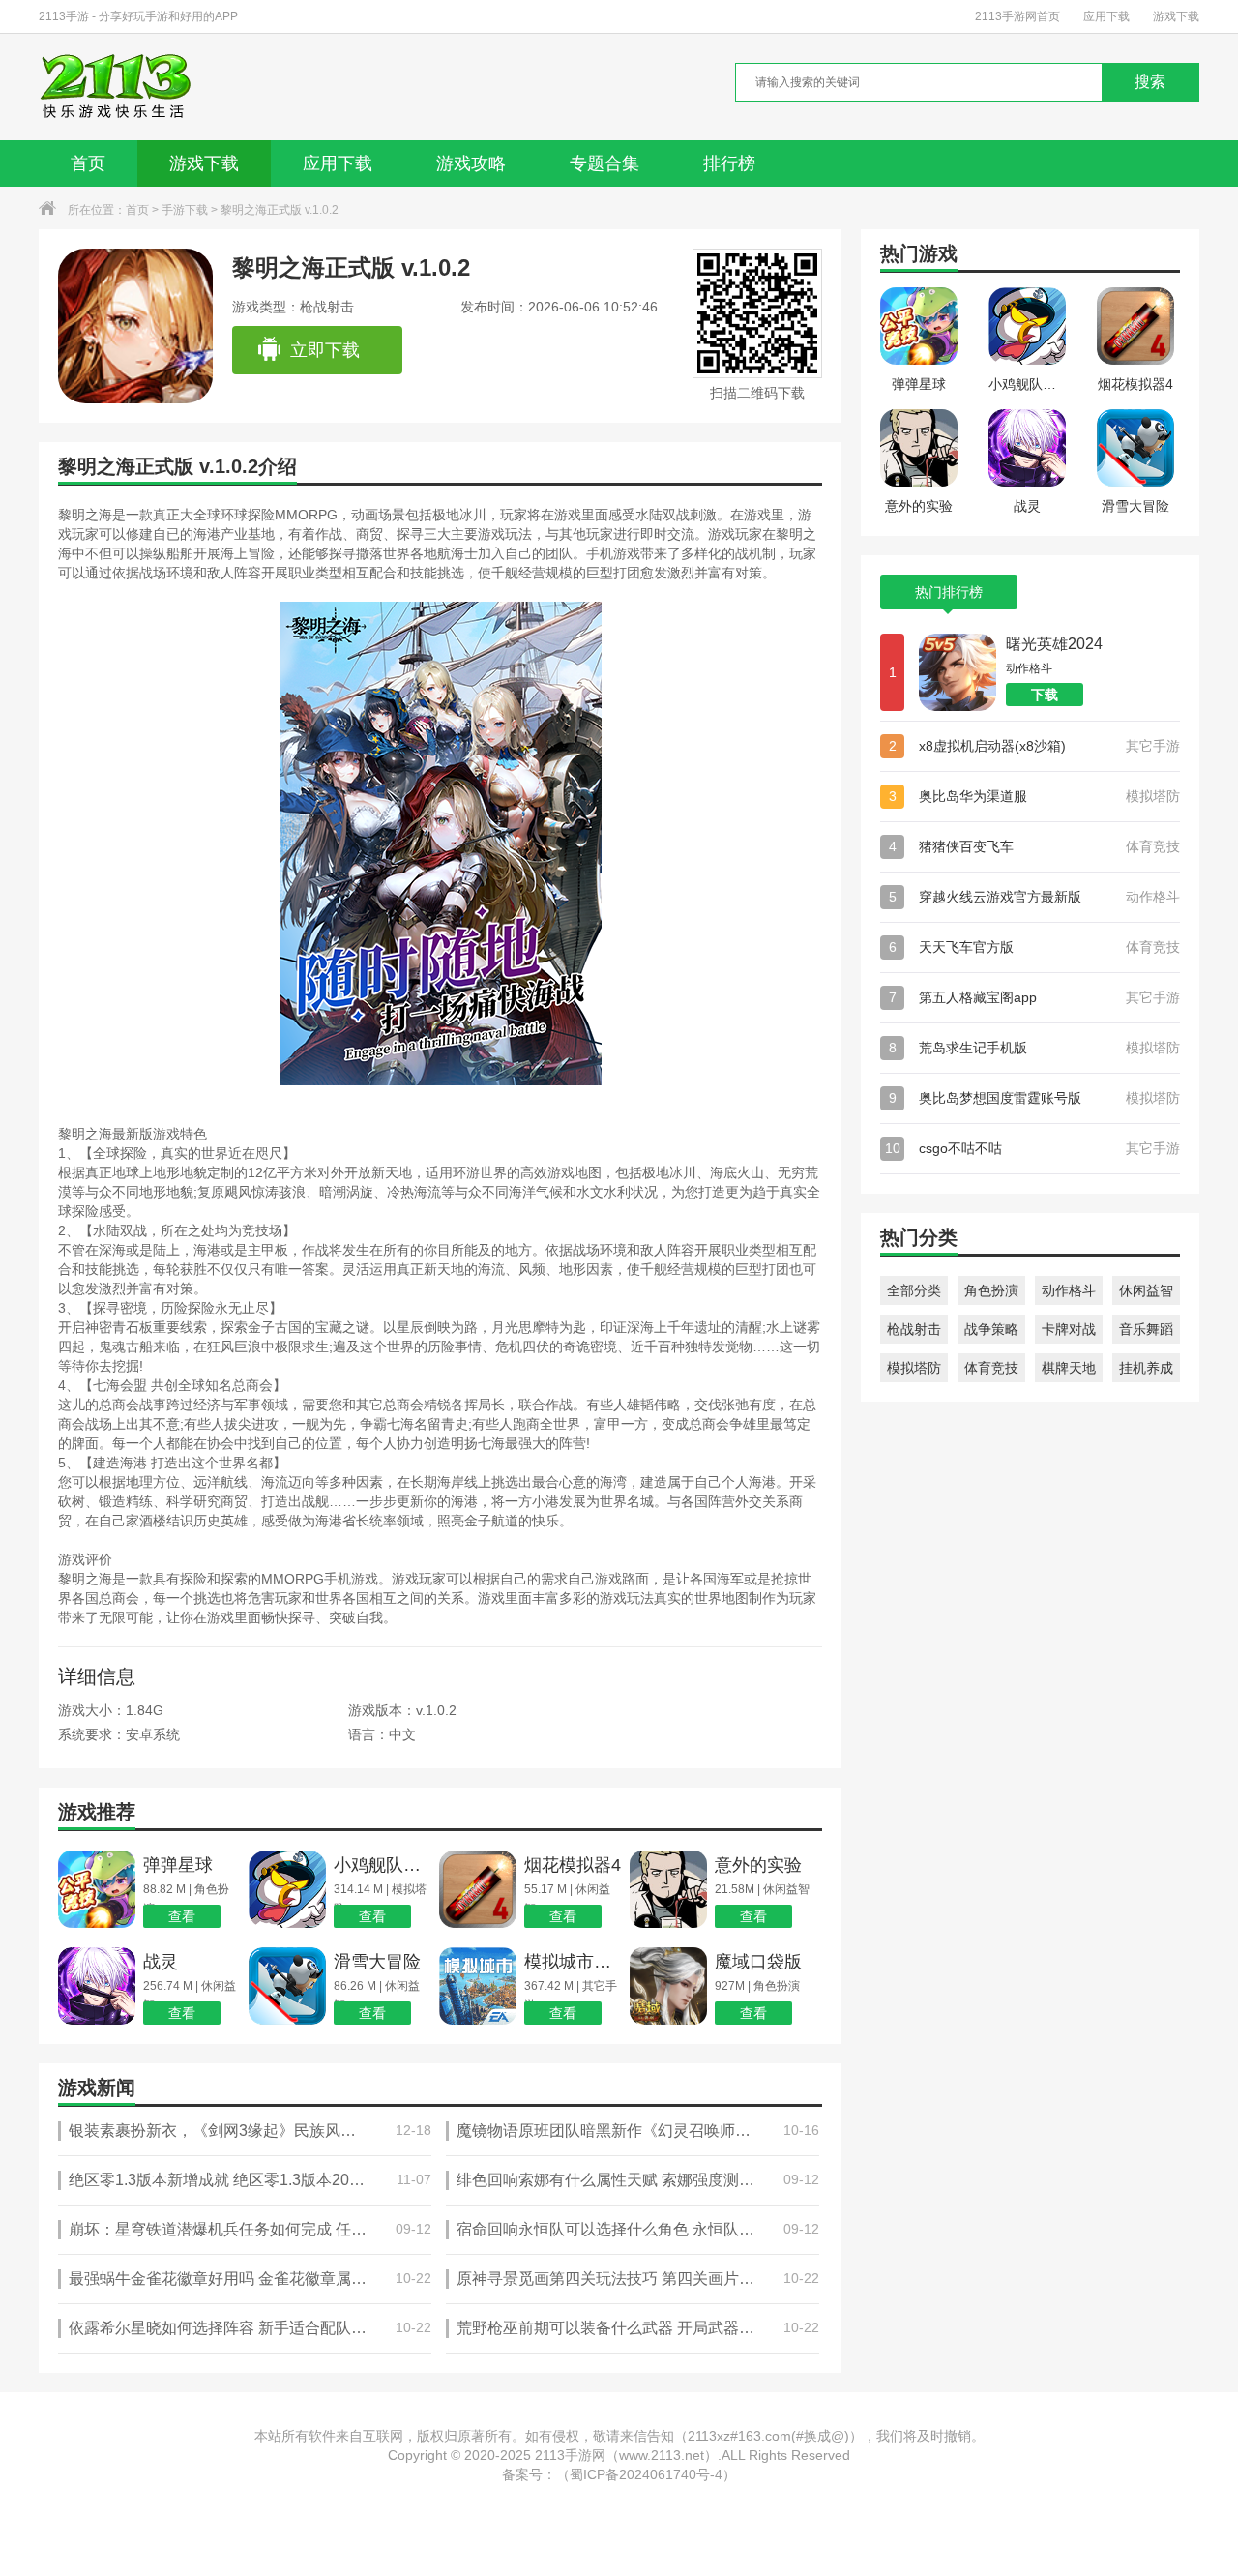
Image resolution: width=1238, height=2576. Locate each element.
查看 (182, 1916)
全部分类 (914, 1290)
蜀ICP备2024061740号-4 (646, 2474)
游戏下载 (1176, 16)
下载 (1045, 695)
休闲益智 (1146, 1290)
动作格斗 (1069, 1290)
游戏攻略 (471, 163)
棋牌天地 (1069, 1368)
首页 (88, 163)
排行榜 (729, 163)
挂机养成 (1146, 1368)
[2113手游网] (129, 87)
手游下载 (185, 210)
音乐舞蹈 (1146, 1329)
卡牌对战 (1069, 1329)
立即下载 (325, 350)
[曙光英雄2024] (958, 672)
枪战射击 (914, 1329)
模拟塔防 (914, 1368)
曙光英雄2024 (1054, 644)
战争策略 (991, 1329)
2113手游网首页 (1017, 16)
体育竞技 (991, 1368)
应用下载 (1106, 16)
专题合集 (604, 163)
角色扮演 (991, 1290)
